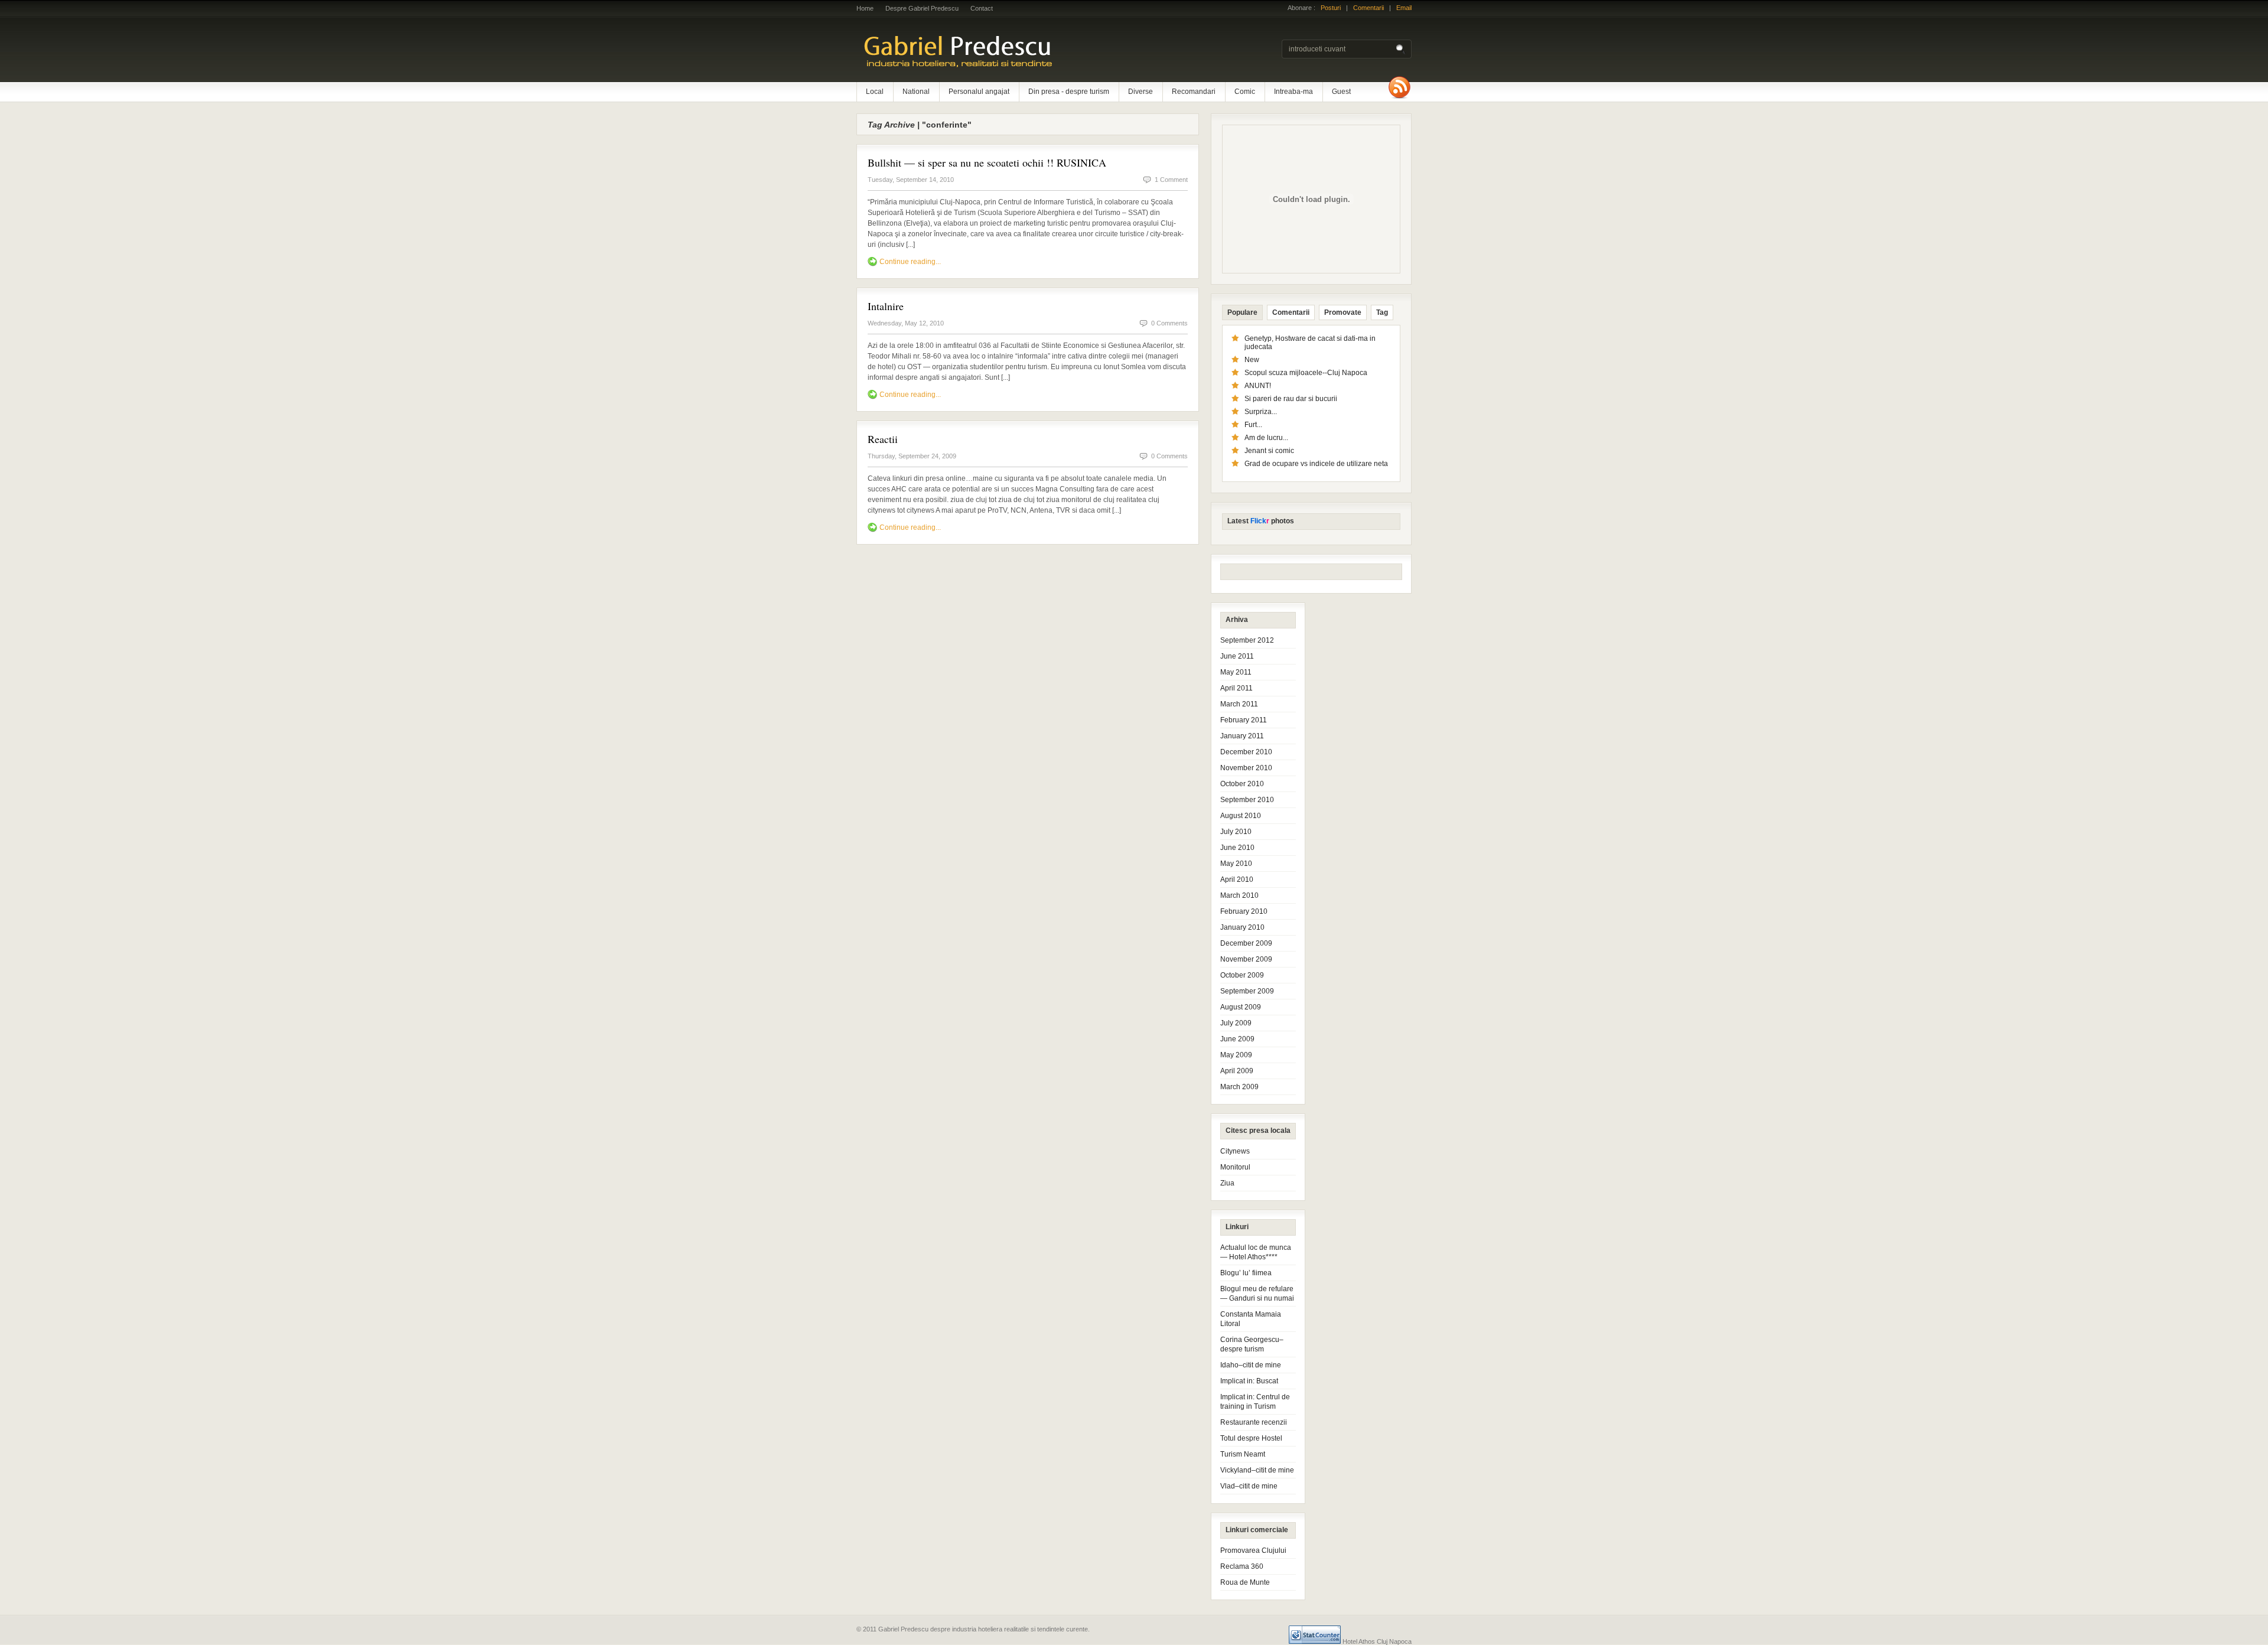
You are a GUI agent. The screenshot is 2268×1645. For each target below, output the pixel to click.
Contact (982, 8)
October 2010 (1242, 784)
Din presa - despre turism (1069, 92)
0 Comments (1169, 323)
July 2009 (1236, 1023)
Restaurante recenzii (1254, 1422)
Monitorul (1235, 1167)
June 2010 (1237, 848)
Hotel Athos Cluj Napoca (1377, 1641)
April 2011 (1236, 688)
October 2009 (1242, 975)
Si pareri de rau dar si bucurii (1291, 399)
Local (875, 92)
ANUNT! (1258, 386)
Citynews (1235, 1151)
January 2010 (1242, 927)
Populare (1242, 312)
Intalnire (886, 306)
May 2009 (1236, 1055)
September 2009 (1247, 991)
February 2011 (1244, 720)
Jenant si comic (1269, 451)
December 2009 (1246, 943)
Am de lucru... (1266, 438)
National (916, 92)
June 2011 (1237, 656)
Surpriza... (1261, 412)
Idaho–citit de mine (1251, 1365)
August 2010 (1241, 816)
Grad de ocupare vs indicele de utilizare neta (1316, 464)
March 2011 (1239, 704)
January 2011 (1242, 736)
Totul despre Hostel (1251, 1438)
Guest (1341, 92)
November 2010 (1246, 768)
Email (1404, 8)
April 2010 (1237, 879)
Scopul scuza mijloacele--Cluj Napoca (1306, 373)
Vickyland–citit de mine (1257, 1470)
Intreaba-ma (1293, 92)
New (1252, 360)
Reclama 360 (1242, 1566)
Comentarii (1368, 8)
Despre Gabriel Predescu (922, 8)
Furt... (1253, 425)
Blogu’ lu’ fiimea (1246, 1273)
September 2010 (1247, 800)
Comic (1245, 92)
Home (865, 8)
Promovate (1343, 312)
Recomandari (1194, 92)
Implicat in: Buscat (1249, 1381)
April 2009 (1237, 1071)
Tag (1382, 312)
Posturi (1331, 8)
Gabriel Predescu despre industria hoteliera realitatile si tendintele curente (1010, 50)
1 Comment (1171, 180)
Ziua (1227, 1183)
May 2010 (1236, 864)
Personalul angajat (979, 92)
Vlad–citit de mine (1249, 1486)
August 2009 (1241, 1007)
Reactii (883, 439)
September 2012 (1247, 640)
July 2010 (1236, 832)
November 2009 (1246, 959)
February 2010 (1244, 911)
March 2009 (1239, 1087)
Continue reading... (910, 262)
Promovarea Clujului (1253, 1550)
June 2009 (1237, 1039)
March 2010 (1239, 895)
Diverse (1140, 92)
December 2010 (1246, 752)
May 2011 (1236, 672)
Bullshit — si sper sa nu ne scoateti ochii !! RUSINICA (987, 162)
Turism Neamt (1243, 1454)
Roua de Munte (1245, 1582)
